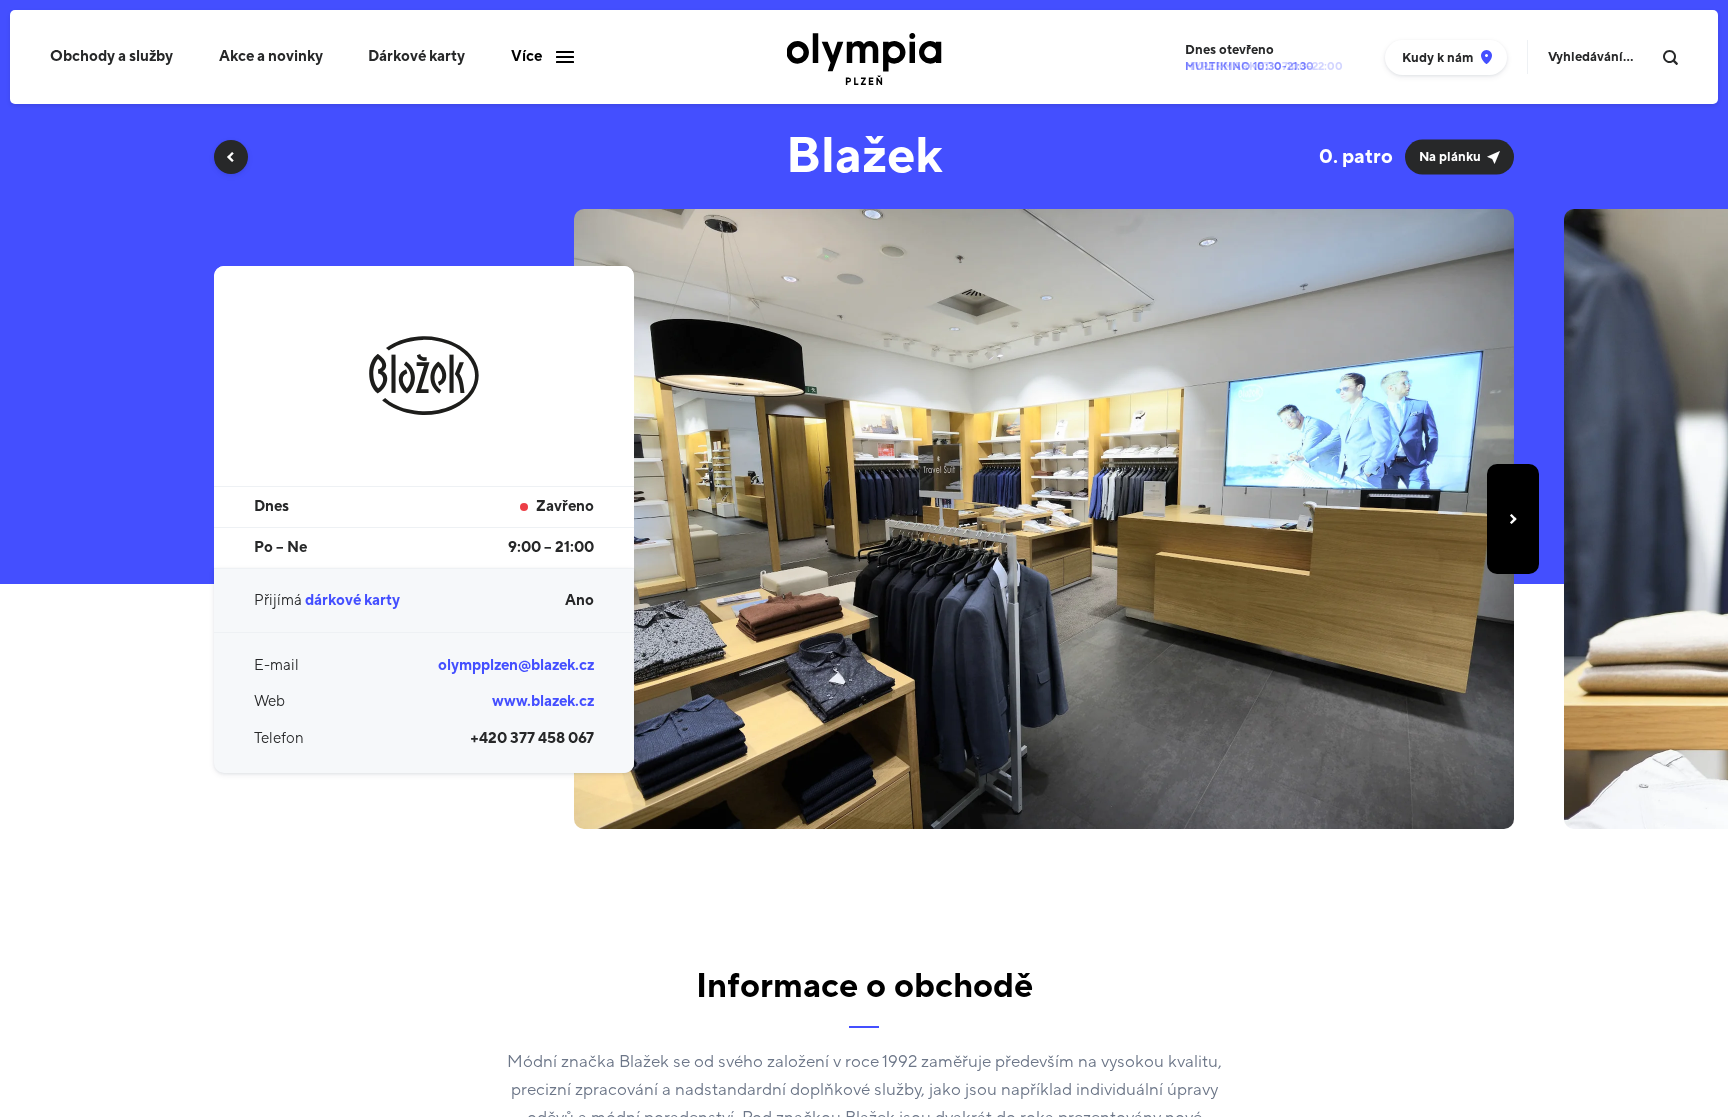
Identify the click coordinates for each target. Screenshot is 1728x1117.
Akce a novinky (271, 56)
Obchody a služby (111, 56)
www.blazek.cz (543, 701)
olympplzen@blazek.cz (516, 665)
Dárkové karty (416, 56)
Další (1513, 519)
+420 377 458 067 (532, 738)
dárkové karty (352, 600)
